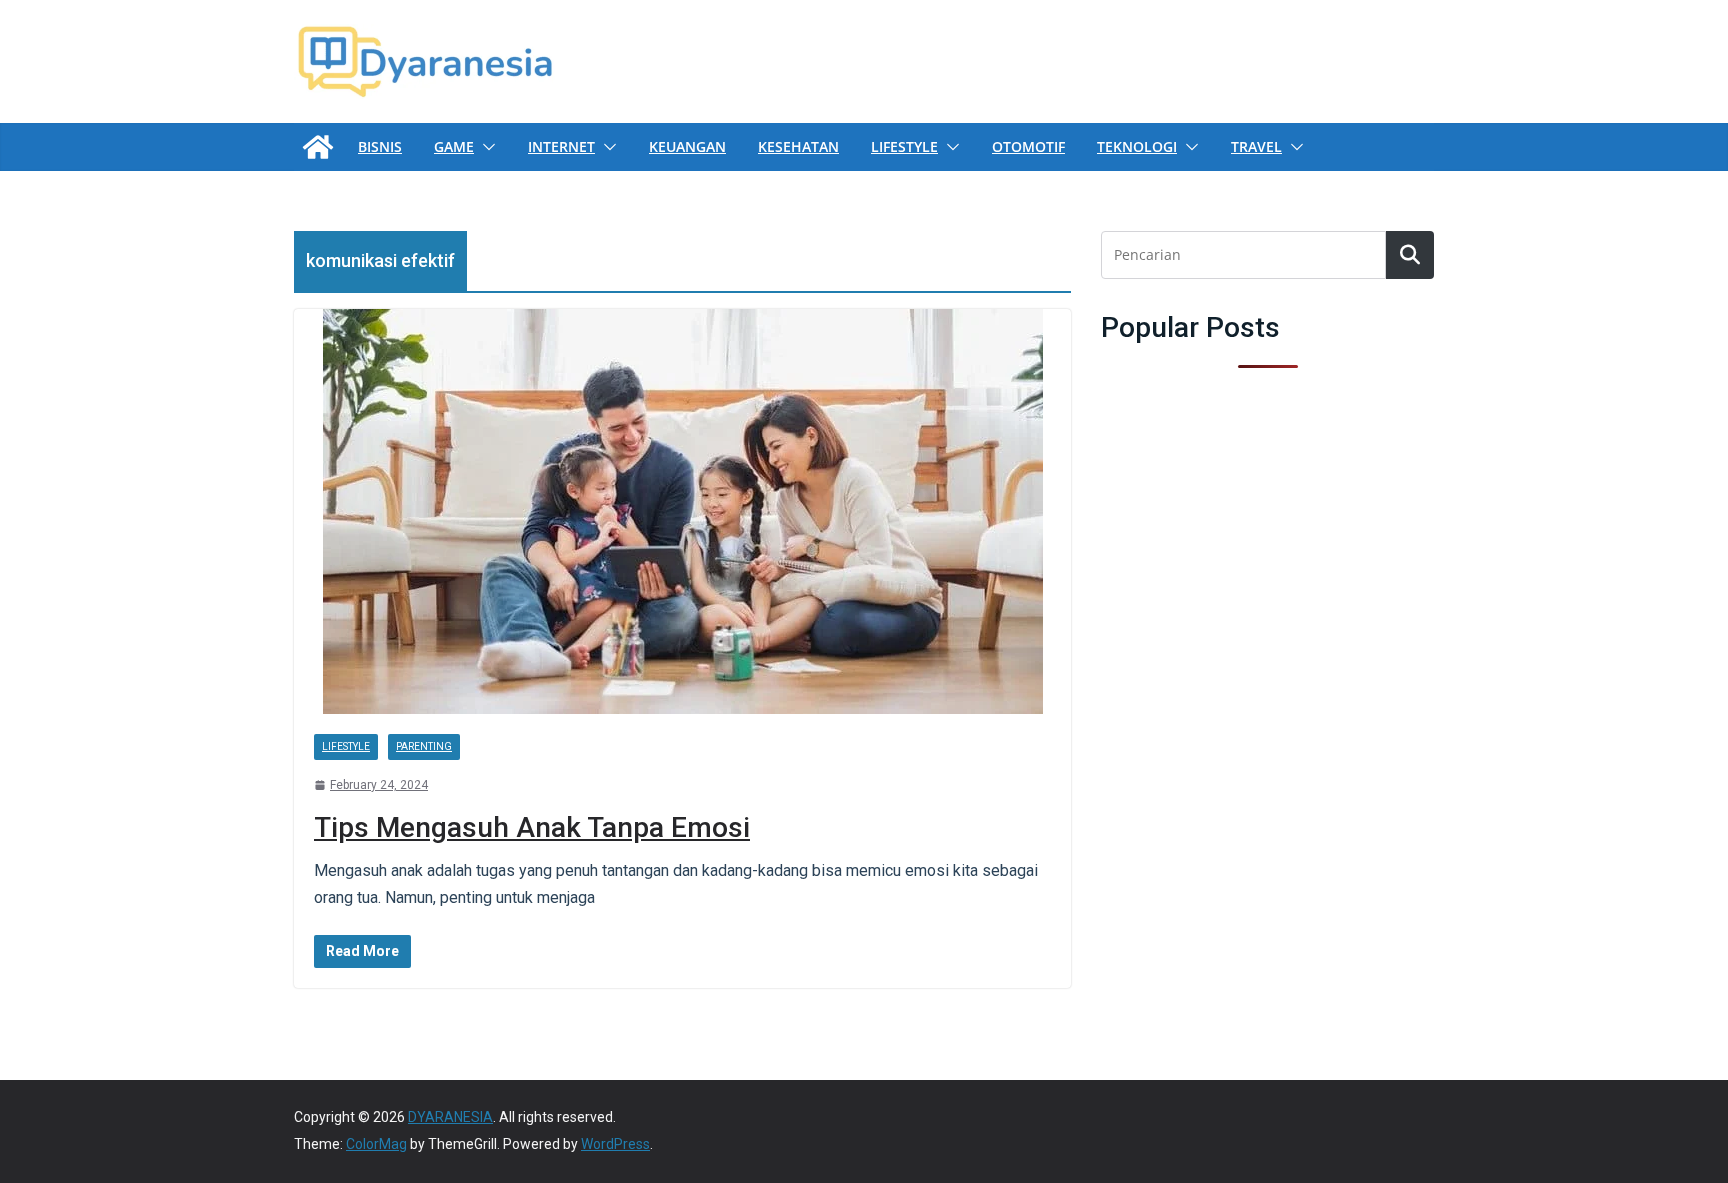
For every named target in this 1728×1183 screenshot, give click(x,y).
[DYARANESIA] (318, 147)
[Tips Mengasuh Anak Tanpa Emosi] (682, 511)
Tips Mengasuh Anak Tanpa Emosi (532, 827)
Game (454, 146)
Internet (561, 146)
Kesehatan (798, 146)
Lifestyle (904, 146)
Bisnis (380, 146)
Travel (1256, 146)
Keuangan (687, 146)
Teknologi (1137, 146)
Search (1410, 255)
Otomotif (1028, 146)
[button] (485, 147)
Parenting (424, 746)
